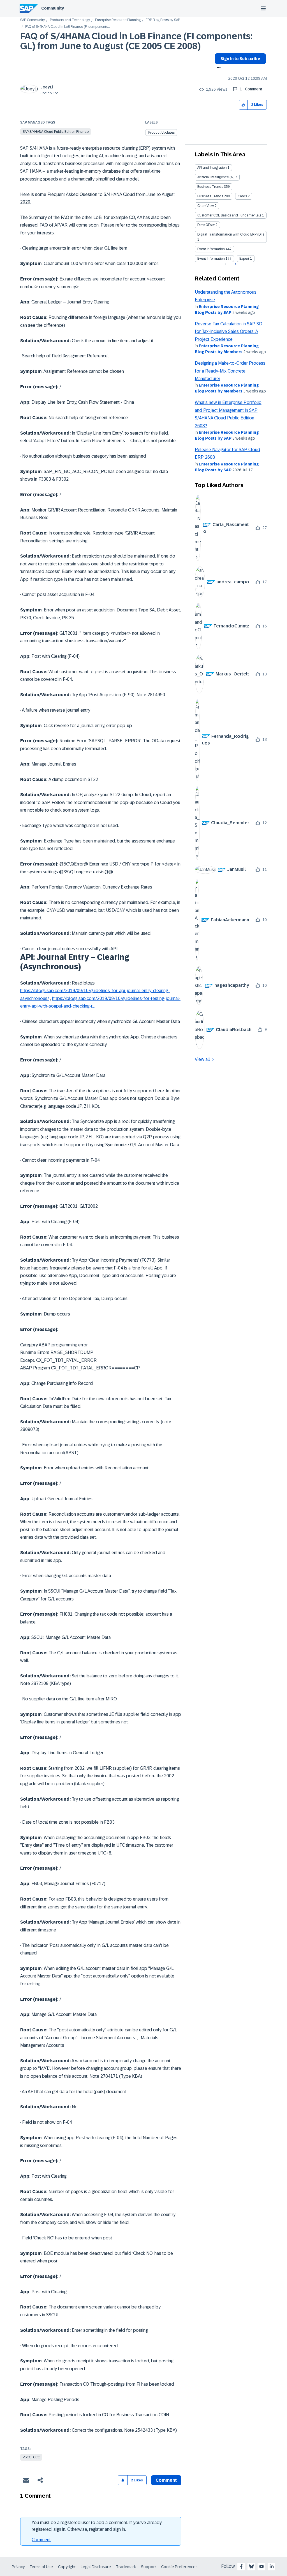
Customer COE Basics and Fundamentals (229, 215)
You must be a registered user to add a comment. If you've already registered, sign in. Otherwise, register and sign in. (97, 2526)
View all (202, 1059)
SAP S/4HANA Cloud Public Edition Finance (56, 132)
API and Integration (212, 168)
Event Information (211, 249)
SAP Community (33, 20)
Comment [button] (166, 2480)
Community (53, 8)
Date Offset (206, 225)
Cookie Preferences (179, 2567)
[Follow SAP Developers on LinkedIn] (272, 2566)
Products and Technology (70, 20)
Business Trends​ (210, 196)
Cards (242, 196)
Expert (244, 259)
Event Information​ (211, 259)
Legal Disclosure (96, 2567)
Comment (41, 2540)
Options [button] (218, 68)
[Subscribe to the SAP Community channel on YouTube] (261, 2566)
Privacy (18, 2567)
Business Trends (210, 187)
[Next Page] (235, 264)
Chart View (206, 206)
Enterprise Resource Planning (118, 20)
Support (149, 2567)
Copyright (67, 2567)
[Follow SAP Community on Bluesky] (251, 2566)
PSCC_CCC (31, 2457)
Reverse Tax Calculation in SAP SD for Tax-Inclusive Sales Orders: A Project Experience (229, 332)
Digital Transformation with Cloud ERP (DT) (231, 234)
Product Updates (161, 133)
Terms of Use (41, 2567)
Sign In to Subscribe (240, 59)
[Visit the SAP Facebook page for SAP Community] (241, 2566)
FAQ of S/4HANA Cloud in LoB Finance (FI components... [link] (67, 27)
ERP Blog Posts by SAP (163, 20)
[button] (243, 105)
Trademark (126, 2567)
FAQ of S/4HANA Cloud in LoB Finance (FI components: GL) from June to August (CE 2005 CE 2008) (136, 41)
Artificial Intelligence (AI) (216, 177)
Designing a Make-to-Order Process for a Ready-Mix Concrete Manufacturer (230, 371)
